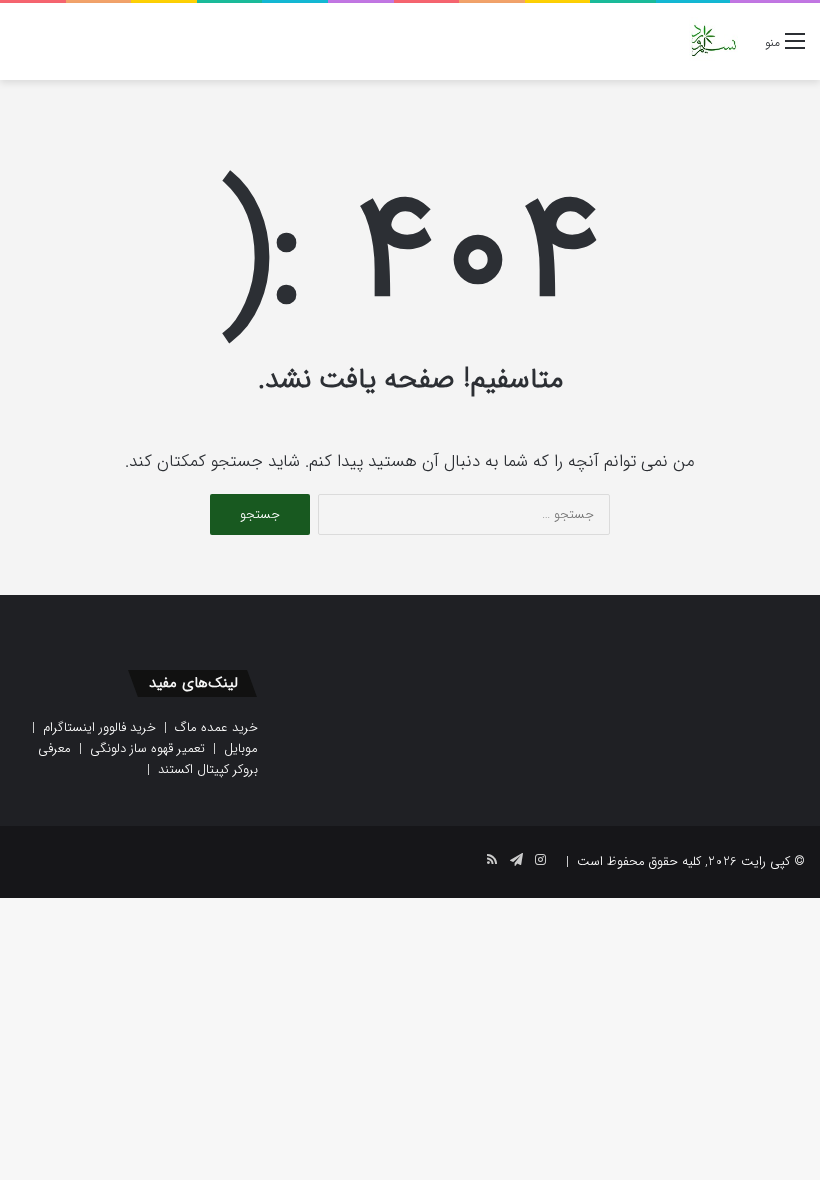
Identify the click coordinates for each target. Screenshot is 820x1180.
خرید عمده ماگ (216, 727)
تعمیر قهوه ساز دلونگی (147, 748)
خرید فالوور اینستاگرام (99, 727)
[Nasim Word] (713, 41)
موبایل (241, 748)
